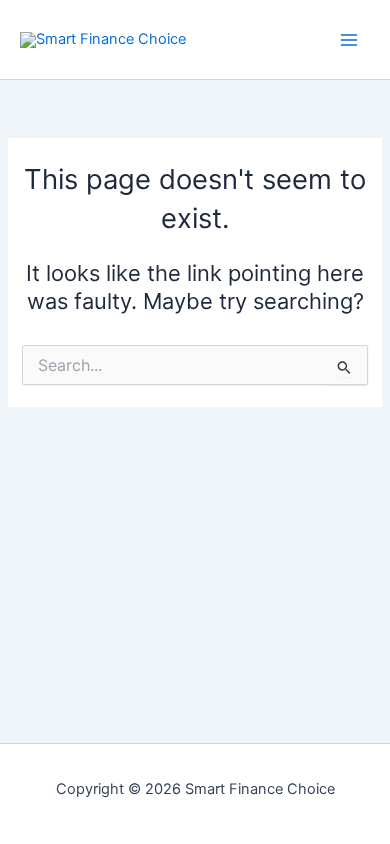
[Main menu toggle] (349, 40)
